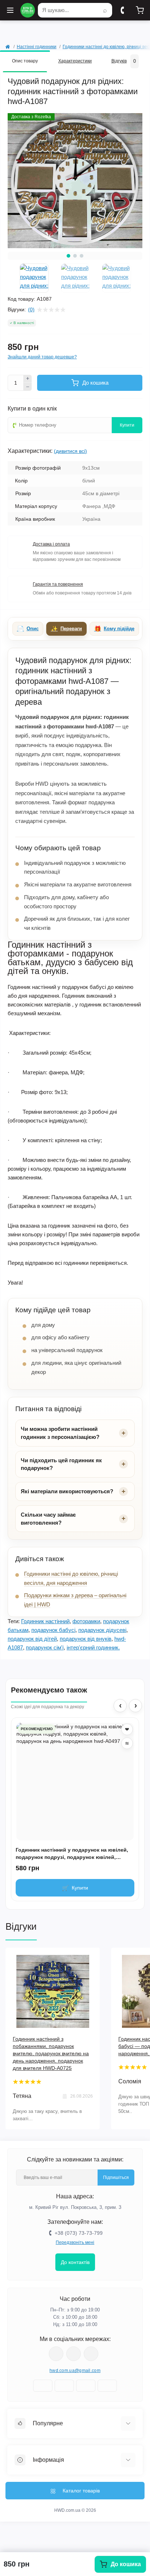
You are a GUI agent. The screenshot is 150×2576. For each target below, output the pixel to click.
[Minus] (28, 387)
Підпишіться (116, 2178)
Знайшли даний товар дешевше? (42, 357)
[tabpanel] (75, 181)
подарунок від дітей (32, 1639)
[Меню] (10, 10)
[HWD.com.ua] (28, 10)
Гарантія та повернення (58, 584)
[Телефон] (122, 10)
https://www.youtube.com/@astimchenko (74, 2354)
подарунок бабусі (53, 1630)
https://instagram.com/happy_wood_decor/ (56, 2354)
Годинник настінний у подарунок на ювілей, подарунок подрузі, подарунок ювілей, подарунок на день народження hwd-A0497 (72, 1854)
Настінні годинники (37, 47)
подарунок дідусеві (102, 1630)
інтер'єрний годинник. (93, 1647)
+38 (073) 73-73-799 (79, 2233)
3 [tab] (82, 256)
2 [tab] (75, 256)
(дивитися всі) (70, 451)
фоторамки (86, 1621)
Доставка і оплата (51, 544)
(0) (31, 309)
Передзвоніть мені (75, 2242)
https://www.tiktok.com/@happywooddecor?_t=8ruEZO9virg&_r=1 (91, 2354)
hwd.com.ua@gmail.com (75, 2371)
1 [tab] (68, 256)
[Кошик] (140, 10)
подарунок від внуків (86, 1639)
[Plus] (28, 379)
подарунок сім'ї (45, 1647)
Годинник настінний (45, 1621)
